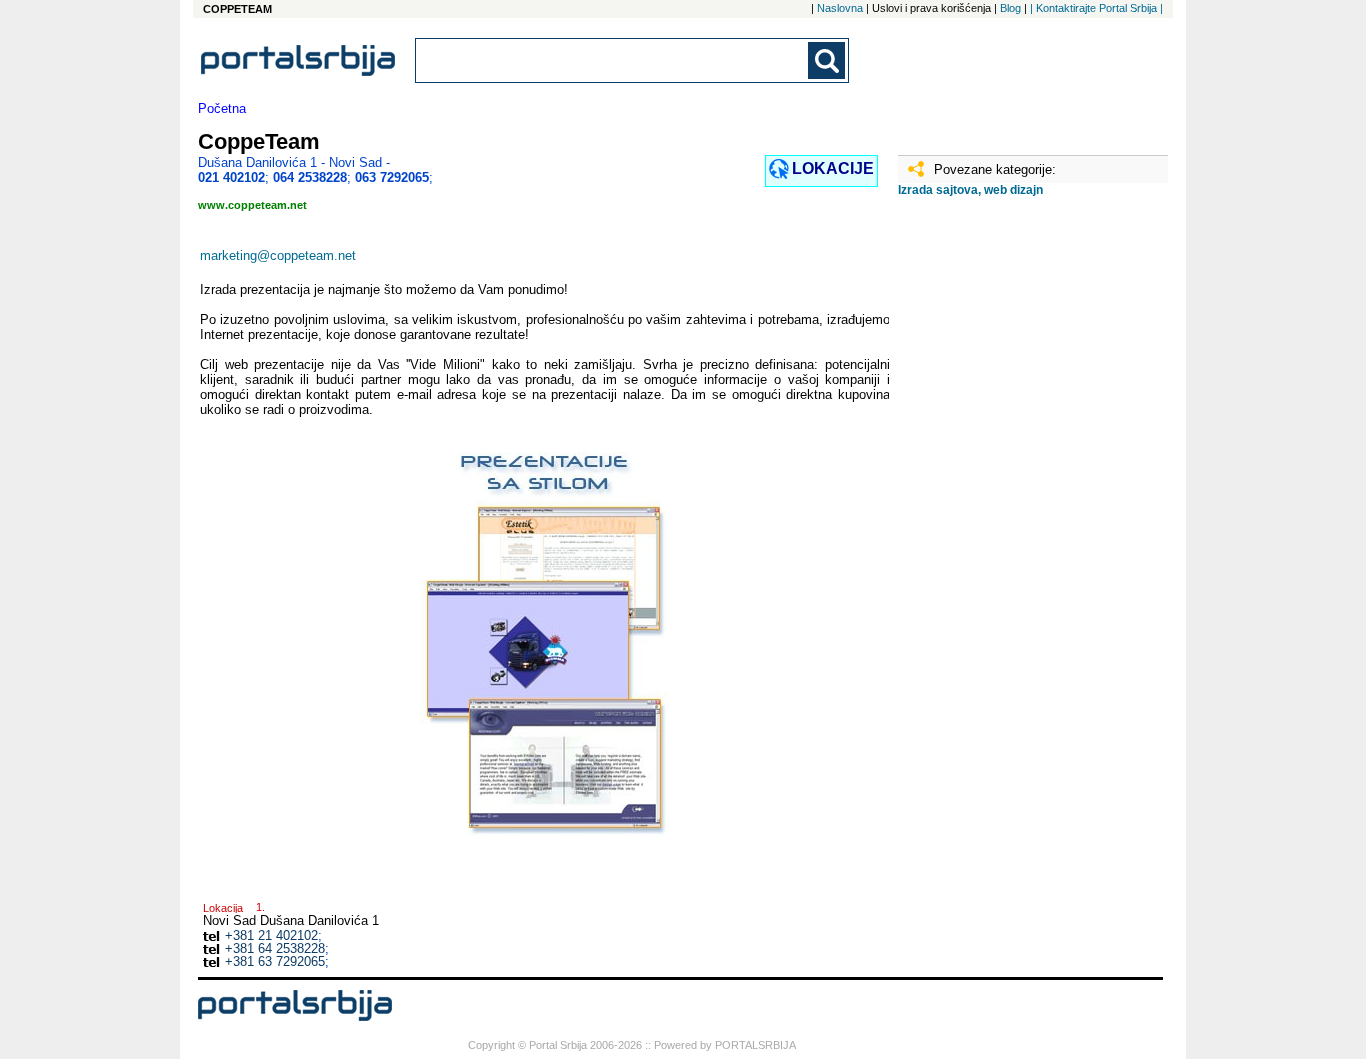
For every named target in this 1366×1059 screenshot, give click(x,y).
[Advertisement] (998, 527)
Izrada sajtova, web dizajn (970, 190)
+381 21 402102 (271, 935)
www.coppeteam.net (252, 205)
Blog (1010, 8)
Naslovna (840, 8)
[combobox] (613, 60)
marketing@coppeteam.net (278, 255)
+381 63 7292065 (275, 961)
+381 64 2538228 (275, 948)
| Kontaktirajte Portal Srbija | (1096, 8)
